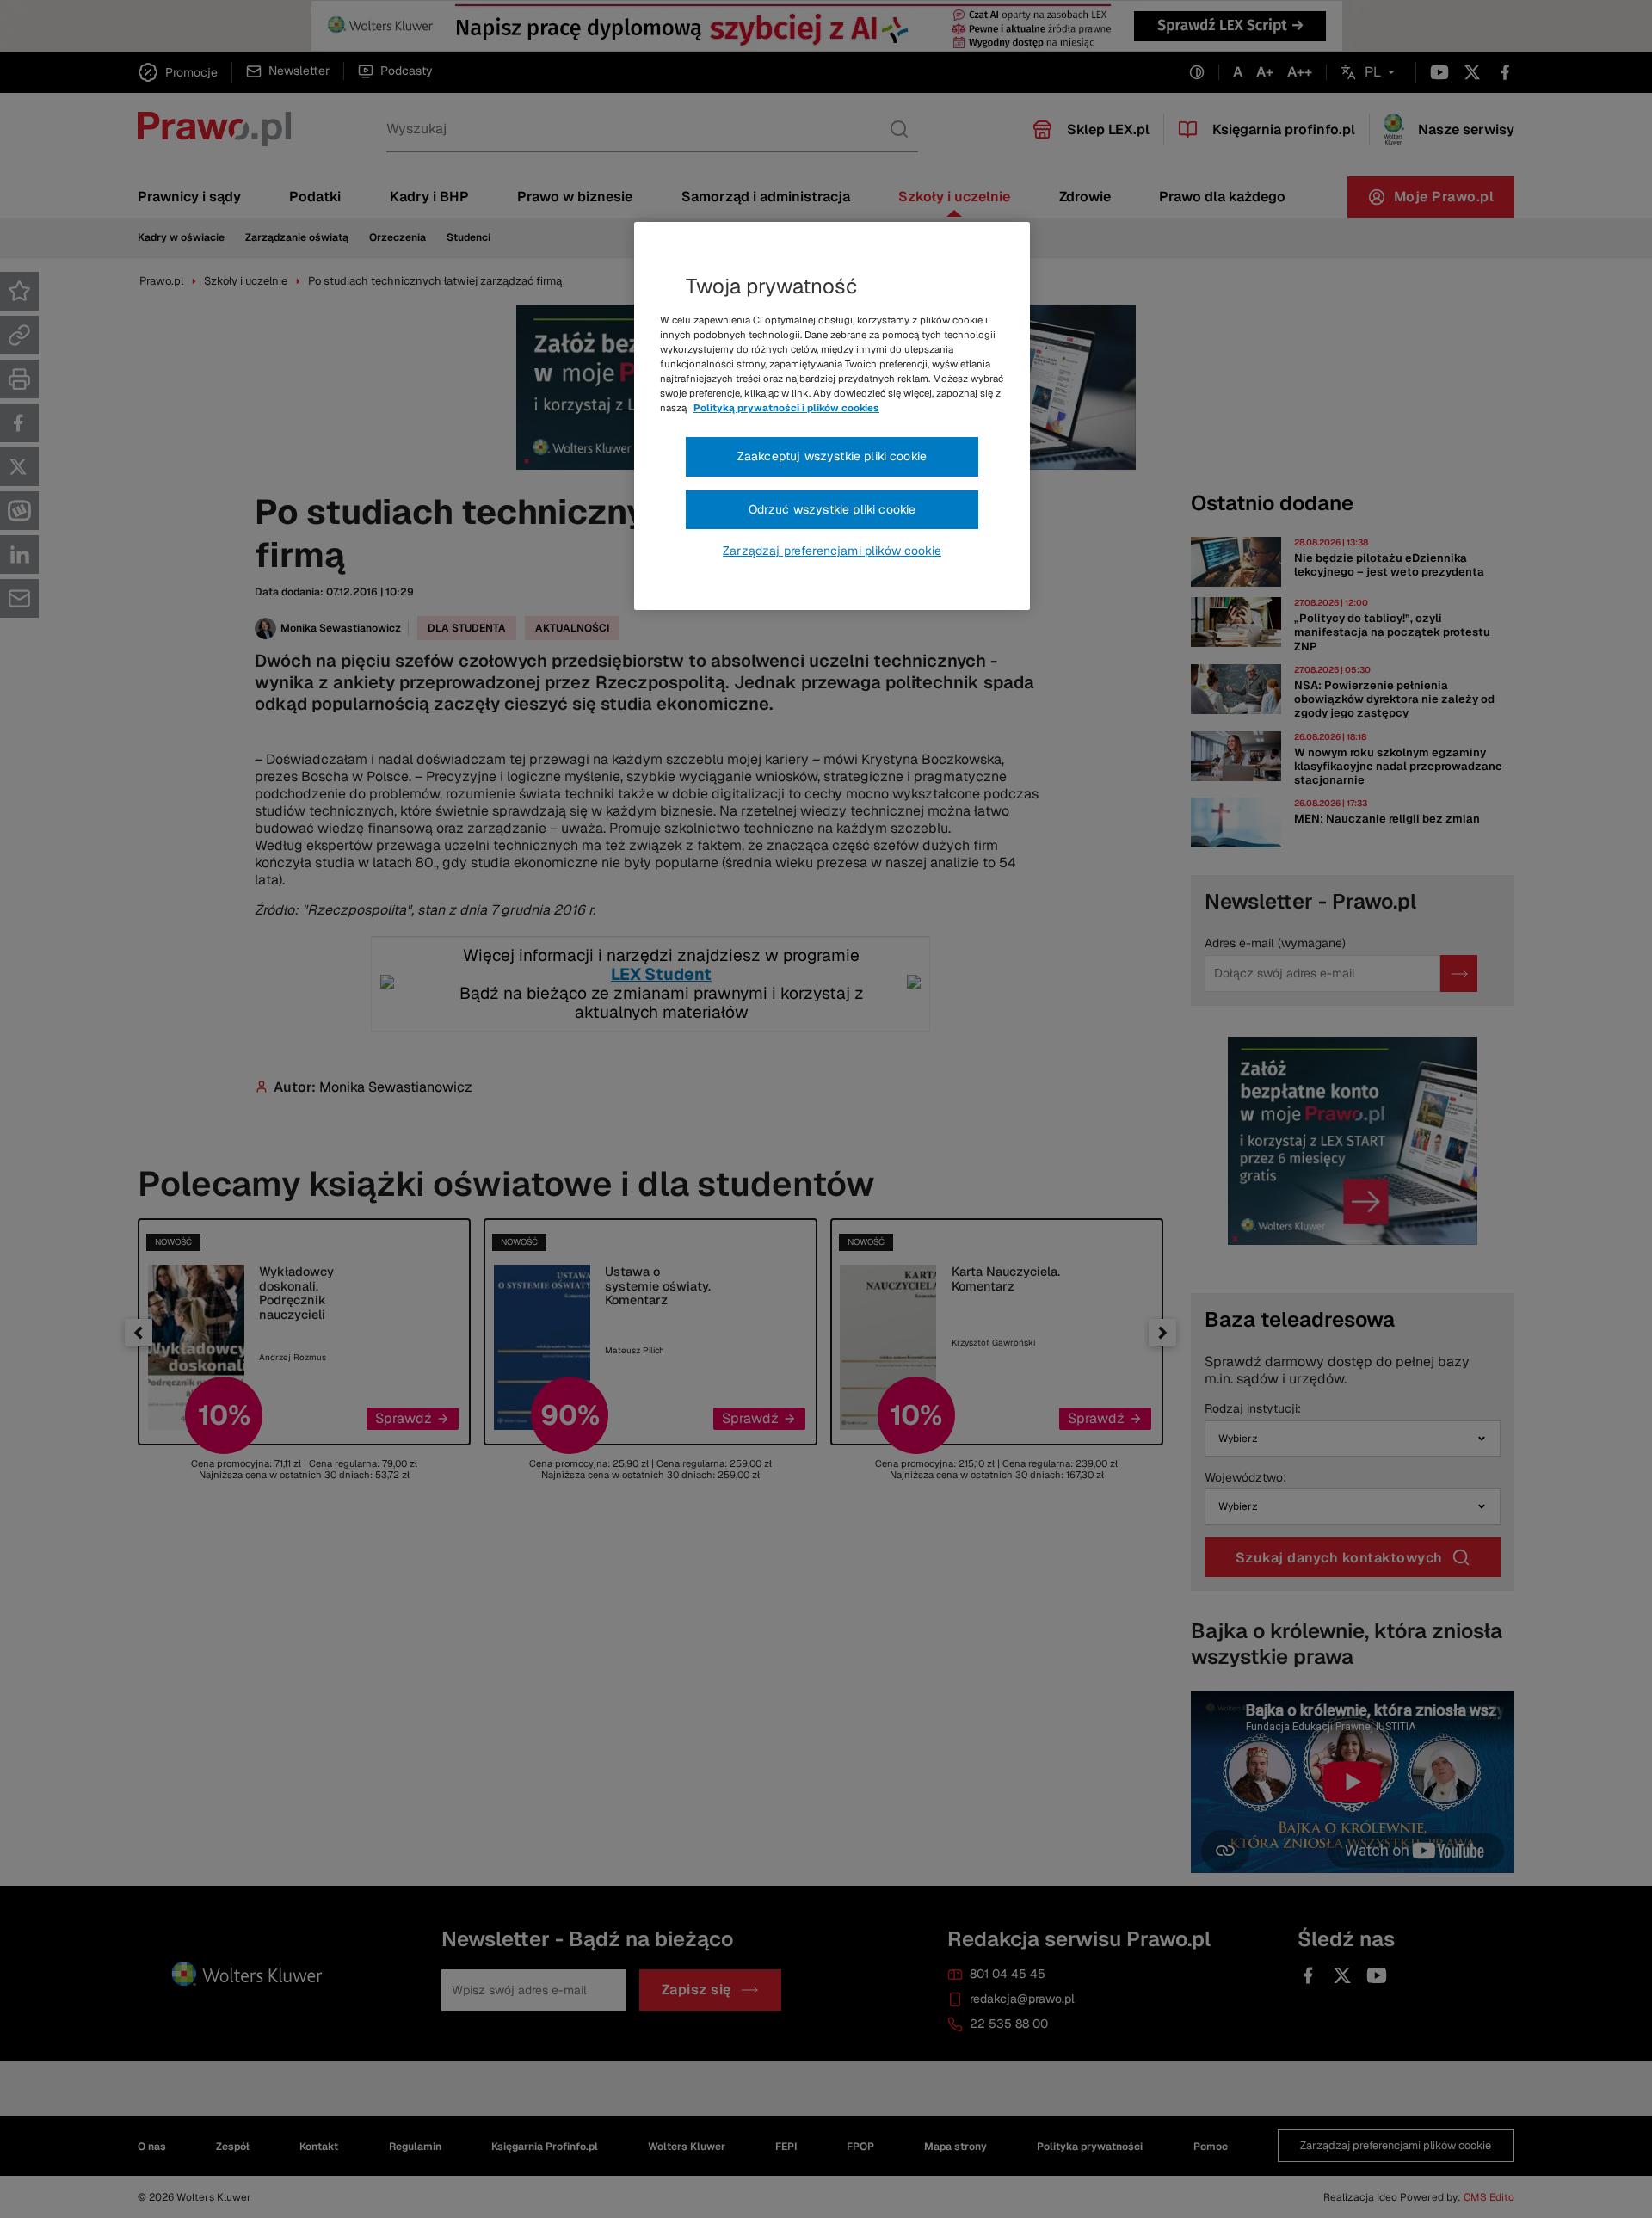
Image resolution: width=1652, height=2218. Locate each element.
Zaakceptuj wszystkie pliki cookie (832, 456)
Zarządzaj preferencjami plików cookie (832, 551)
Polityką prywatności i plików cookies (786, 408)
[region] (832, 416)
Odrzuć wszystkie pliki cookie (832, 509)
